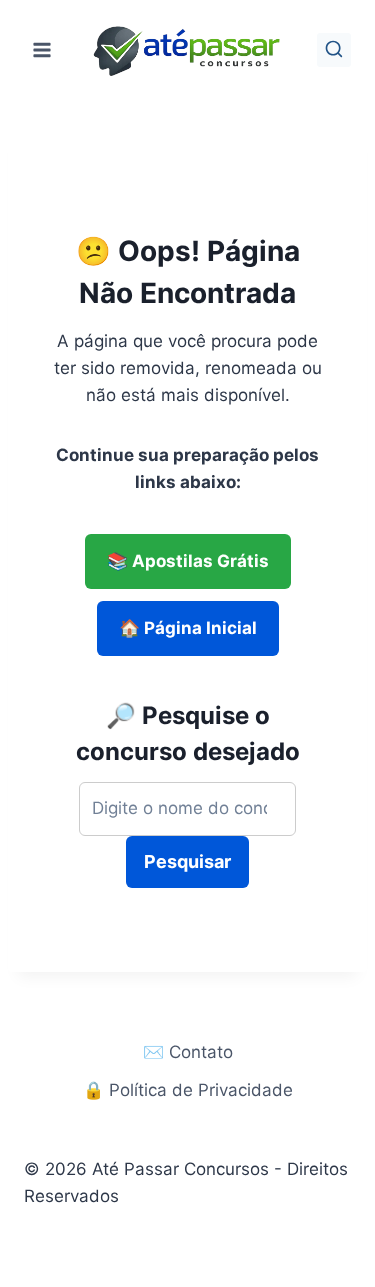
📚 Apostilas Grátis (188, 561)
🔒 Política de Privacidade (188, 1090)
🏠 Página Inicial (188, 628)
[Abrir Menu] (42, 49)
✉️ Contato (188, 1052)
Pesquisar (187, 861)
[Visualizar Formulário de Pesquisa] (334, 50)
